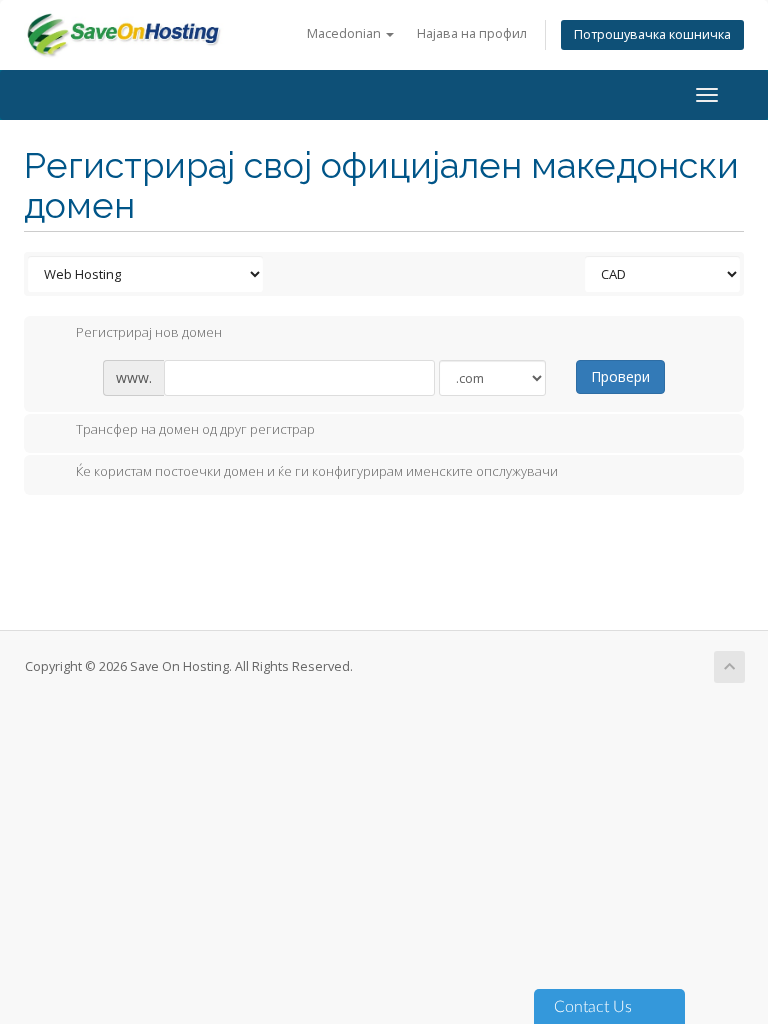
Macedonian (345, 33)
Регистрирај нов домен (149, 332)
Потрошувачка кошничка (652, 34)
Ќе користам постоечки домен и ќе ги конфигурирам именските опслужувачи (317, 471)
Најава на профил (472, 33)
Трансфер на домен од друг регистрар (195, 430)
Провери (620, 376)
